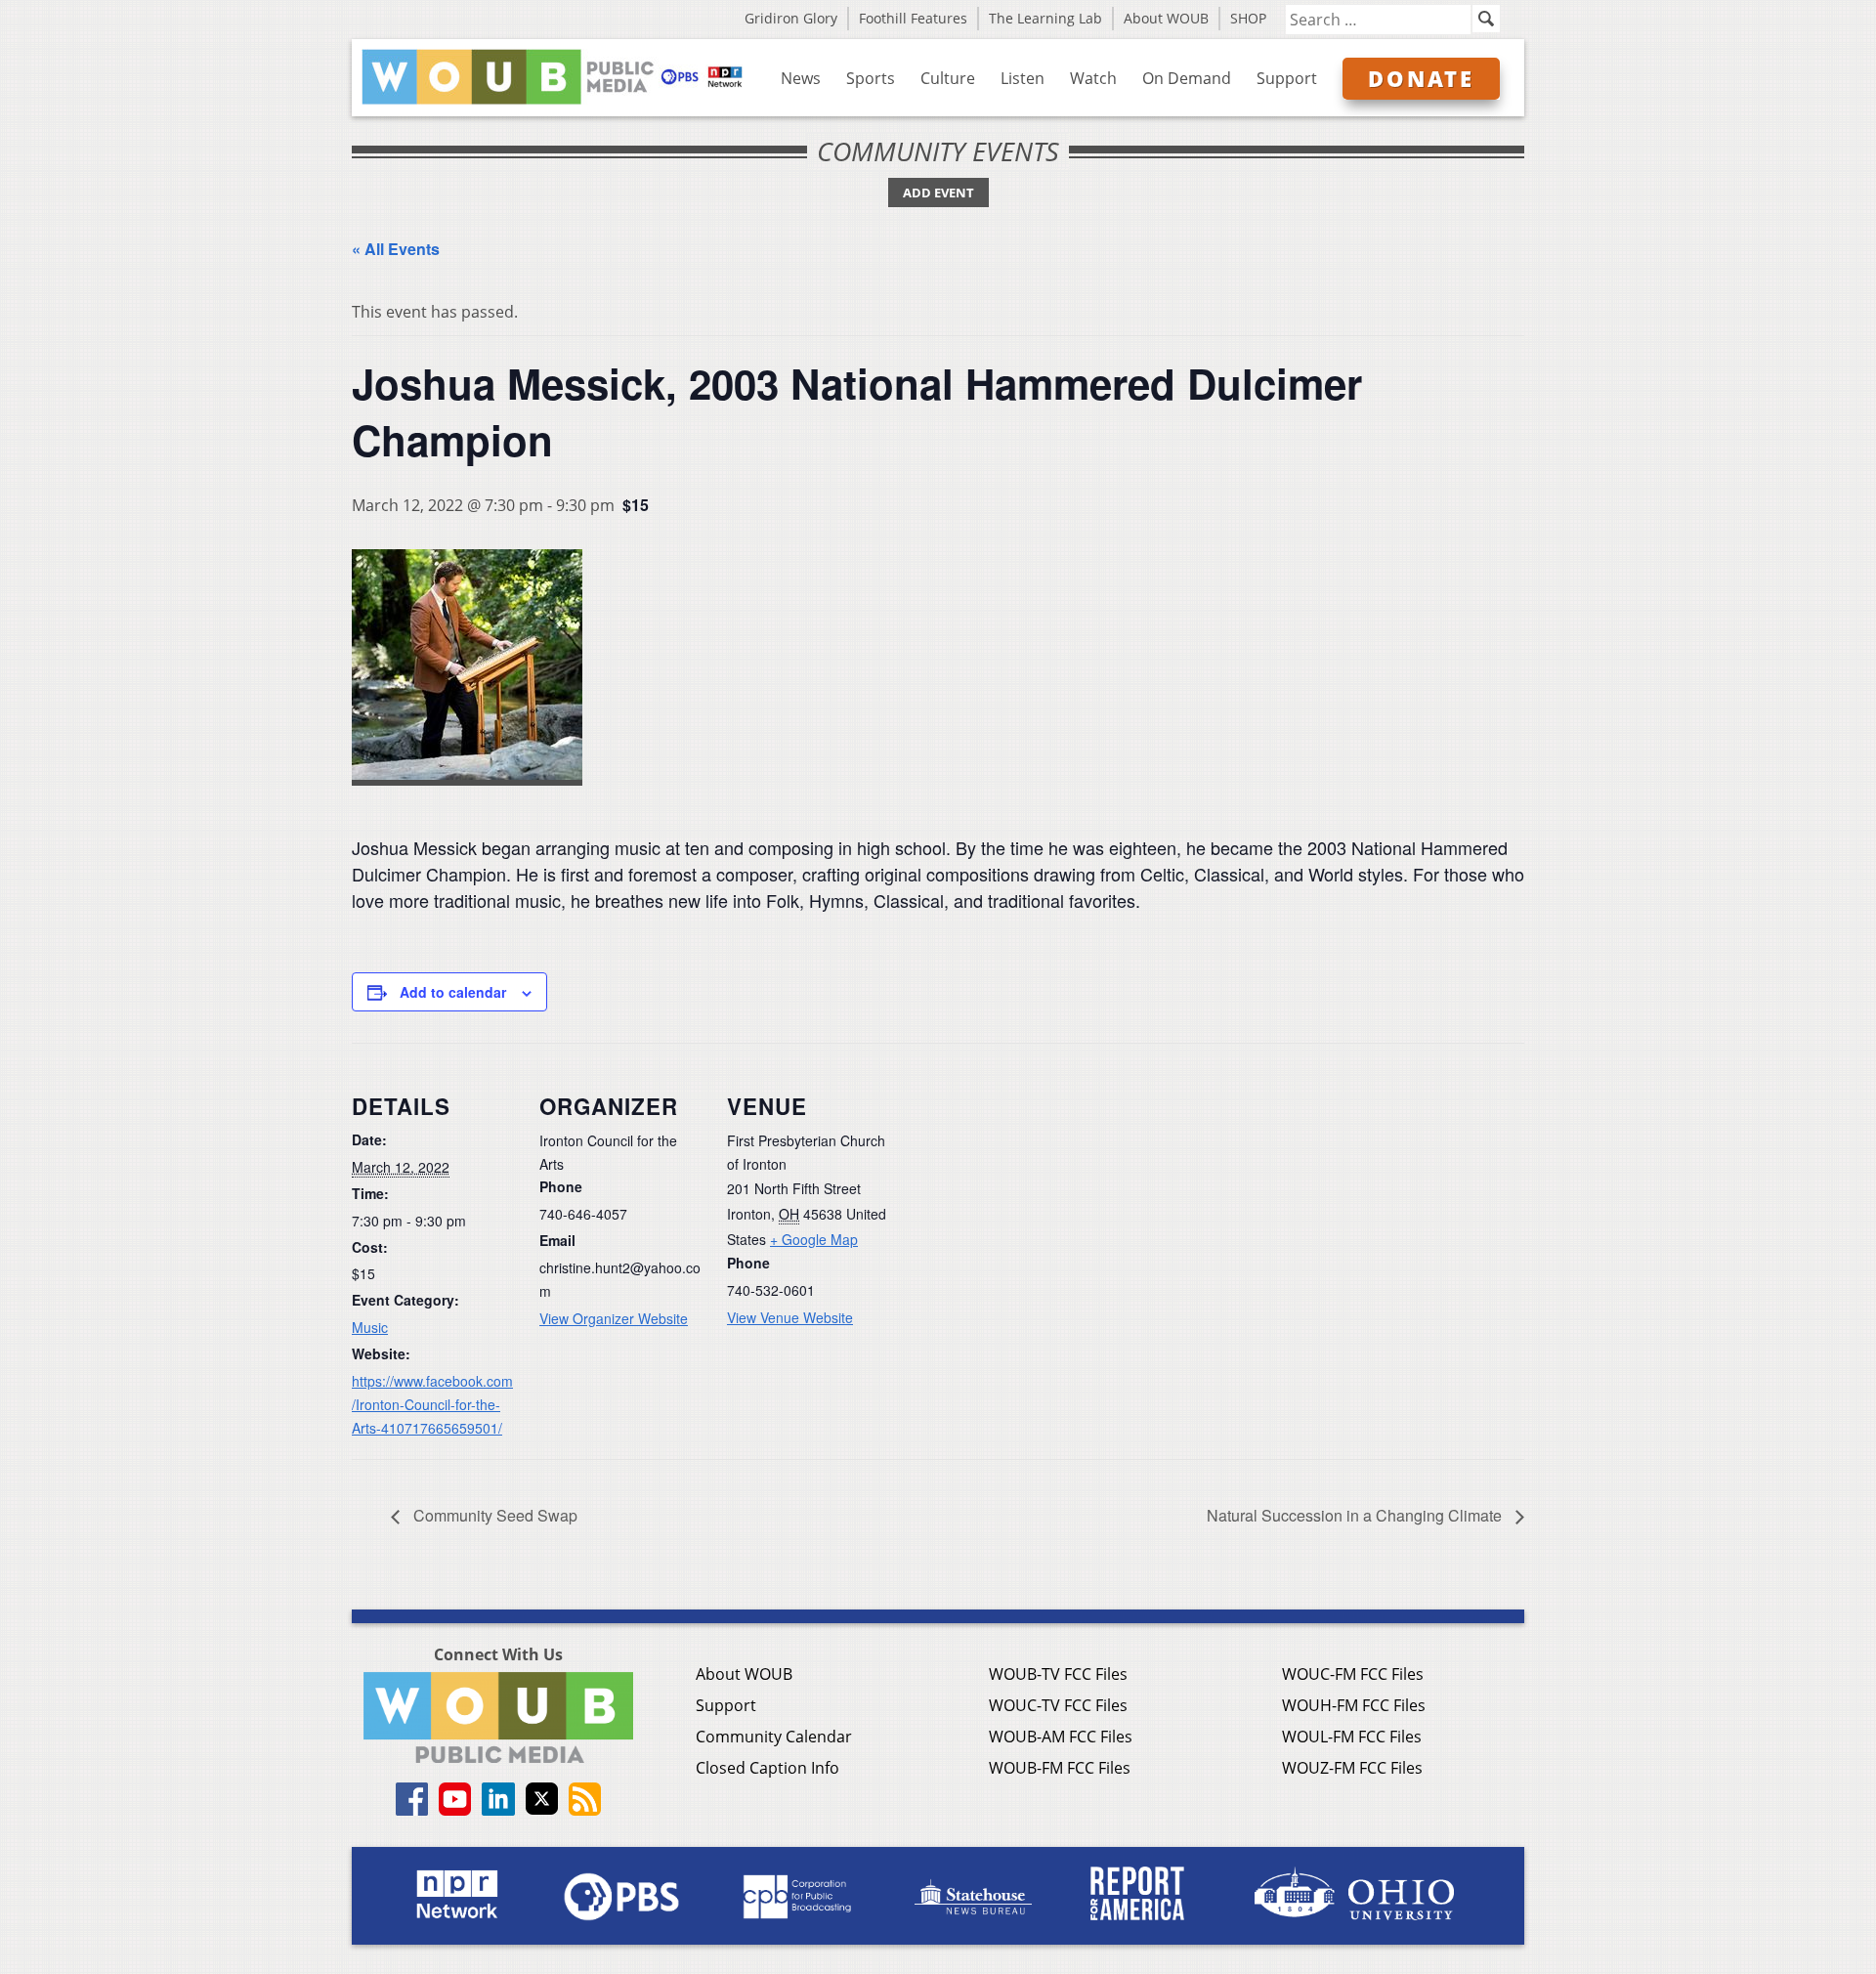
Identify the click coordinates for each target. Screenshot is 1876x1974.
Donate (1421, 78)
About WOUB (1166, 18)
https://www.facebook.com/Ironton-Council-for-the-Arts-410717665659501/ (432, 1404)
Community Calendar (774, 1737)
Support (1287, 78)
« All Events (396, 249)
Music (370, 1327)
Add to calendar (453, 992)
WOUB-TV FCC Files (1058, 1674)
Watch (1093, 78)
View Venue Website (790, 1317)
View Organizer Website (614, 1318)
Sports (871, 78)
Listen (1023, 78)
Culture (948, 78)
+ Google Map (814, 1239)
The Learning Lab (1045, 18)
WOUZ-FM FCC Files (1352, 1768)
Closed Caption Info (767, 1768)
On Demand (1187, 78)
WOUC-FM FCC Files (1353, 1674)
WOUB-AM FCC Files (1061, 1737)
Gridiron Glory (791, 18)
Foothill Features (913, 18)
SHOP (1248, 18)
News (801, 78)
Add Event (938, 193)
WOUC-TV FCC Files (1058, 1705)
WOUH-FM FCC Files (1354, 1705)
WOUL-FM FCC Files (1352, 1737)
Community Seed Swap (493, 1515)
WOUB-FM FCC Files (1060, 1768)
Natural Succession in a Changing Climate (1356, 1515)
